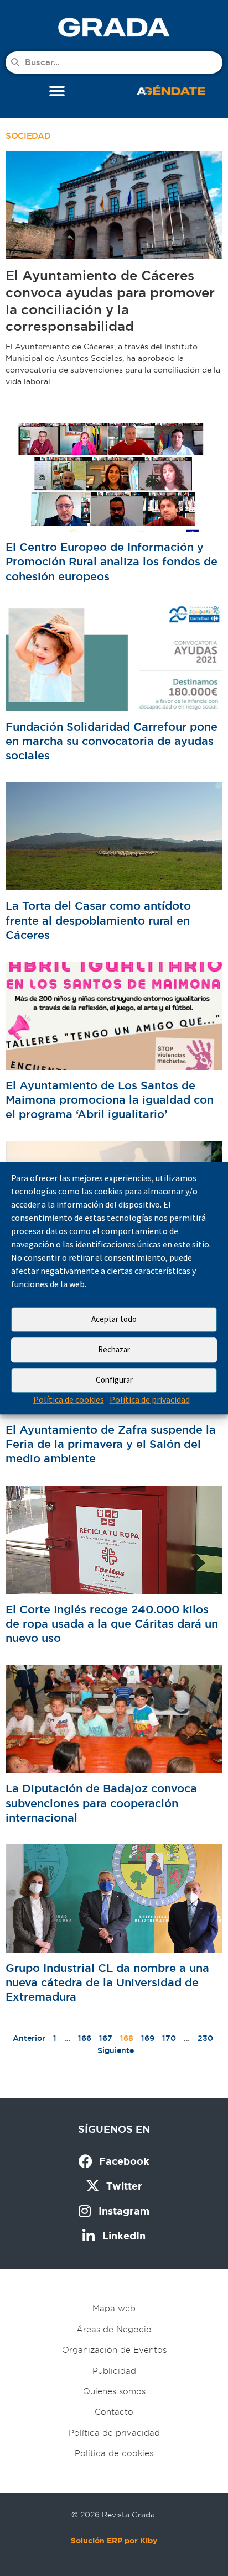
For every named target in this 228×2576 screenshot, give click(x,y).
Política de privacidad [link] (150, 1399)
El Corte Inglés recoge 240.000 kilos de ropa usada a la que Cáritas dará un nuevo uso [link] (112, 1624)
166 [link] (85, 2038)
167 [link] (106, 2038)
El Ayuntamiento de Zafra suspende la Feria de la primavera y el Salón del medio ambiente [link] (111, 1444)
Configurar (114, 1380)
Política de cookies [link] (69, 1399)
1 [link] (55, 2038)
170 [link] (169, 2038)
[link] (114, 27)
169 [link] (148, 2038)
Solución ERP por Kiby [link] (114, 2541)
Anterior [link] (29, 2038)
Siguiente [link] (116, 2050)
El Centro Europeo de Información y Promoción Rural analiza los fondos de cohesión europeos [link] (112, 562)
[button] (57, 91)
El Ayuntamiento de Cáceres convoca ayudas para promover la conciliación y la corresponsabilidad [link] (110, 301)
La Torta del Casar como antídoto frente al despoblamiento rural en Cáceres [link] (98, 920)
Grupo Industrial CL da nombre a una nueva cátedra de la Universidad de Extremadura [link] (107, 1982)
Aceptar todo (114, 1319)
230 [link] (205, 2038)
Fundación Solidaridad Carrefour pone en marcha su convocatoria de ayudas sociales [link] (112, 741)
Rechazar (114, 1349)
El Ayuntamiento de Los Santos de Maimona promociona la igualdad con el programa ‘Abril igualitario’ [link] (110, 1100)
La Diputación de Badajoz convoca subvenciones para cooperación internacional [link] (101, 1803)
